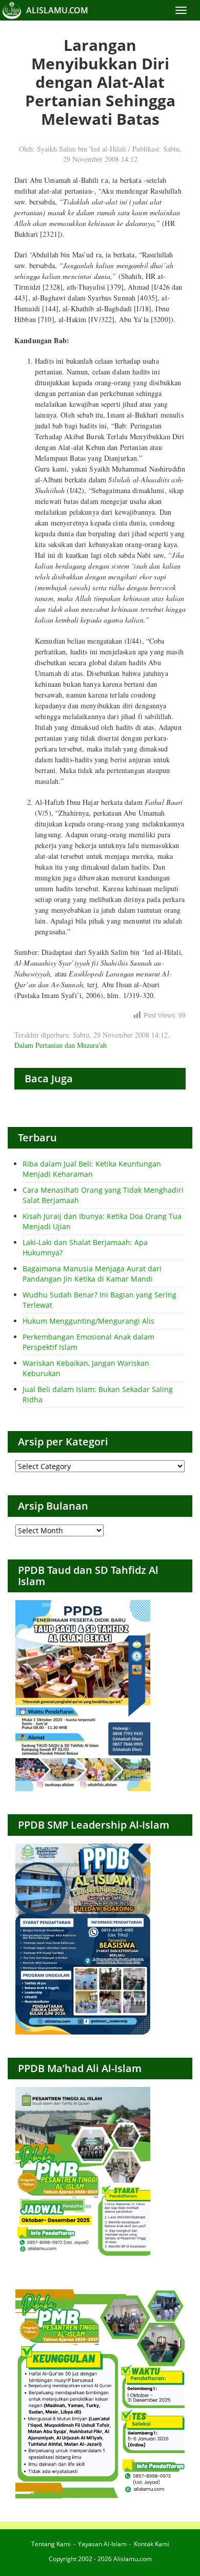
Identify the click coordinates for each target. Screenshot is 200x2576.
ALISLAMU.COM (57, 10)
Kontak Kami (152, 2544)
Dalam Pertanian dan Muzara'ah (61, 1045)
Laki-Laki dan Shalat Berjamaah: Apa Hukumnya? (85, 1247)
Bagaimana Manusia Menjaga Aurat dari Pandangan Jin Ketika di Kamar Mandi (92, 1274)
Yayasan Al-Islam (102, 2544)
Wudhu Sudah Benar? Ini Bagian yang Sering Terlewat (99, 1300)
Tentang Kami (51, 2544)
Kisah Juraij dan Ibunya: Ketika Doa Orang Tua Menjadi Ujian (102, 1221)
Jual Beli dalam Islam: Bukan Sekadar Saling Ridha (98, 1394)
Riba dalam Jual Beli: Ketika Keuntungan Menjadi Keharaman (92, 1169)
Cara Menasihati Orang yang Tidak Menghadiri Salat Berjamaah (103, 1195)
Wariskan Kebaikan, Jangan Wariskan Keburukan (86, 1368)
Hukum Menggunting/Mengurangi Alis (88, 1321)
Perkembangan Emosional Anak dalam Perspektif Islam (88, 1342)
